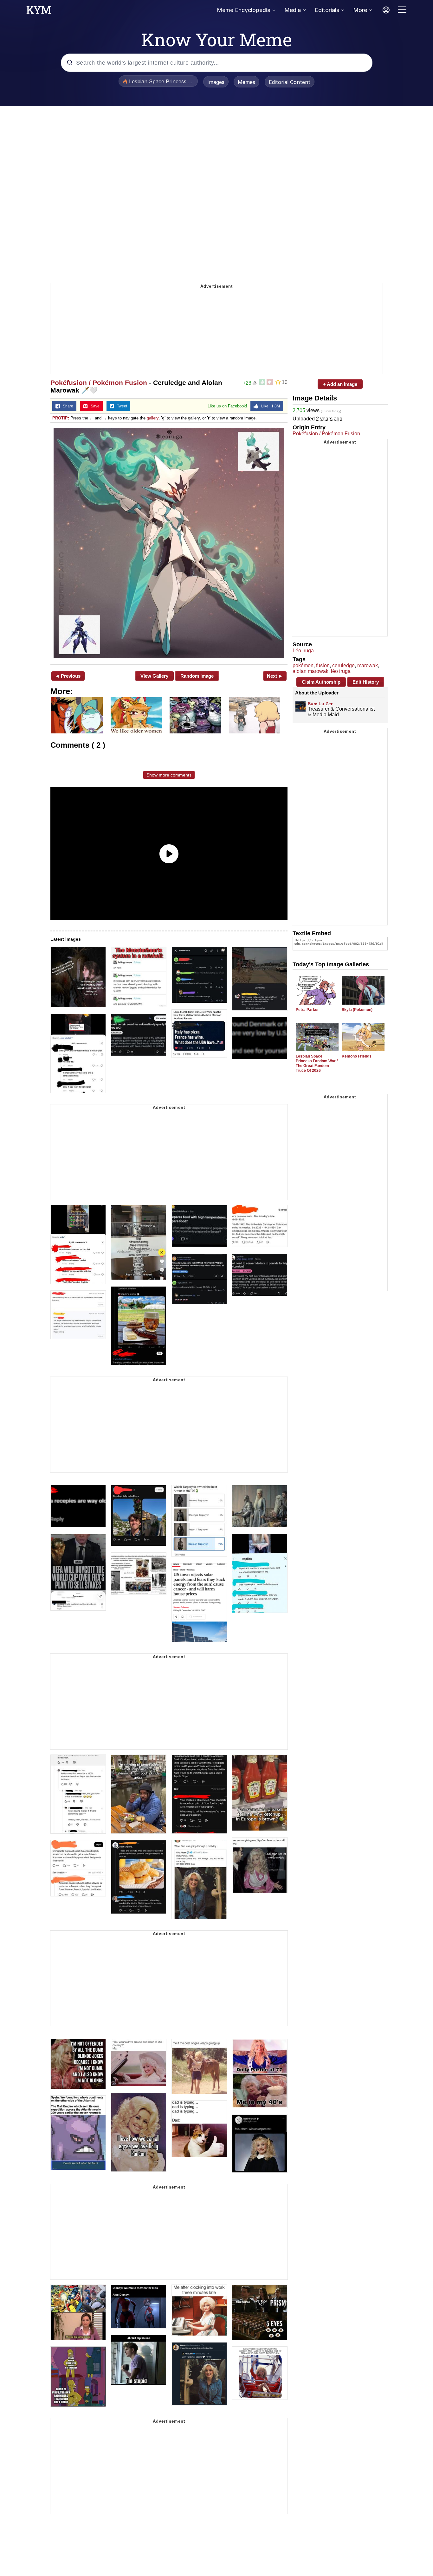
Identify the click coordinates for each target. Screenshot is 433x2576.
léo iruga (341, 671)
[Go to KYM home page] (39, 12)
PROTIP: (61, 418)
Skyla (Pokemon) (357, 1010)
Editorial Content (290, 82)
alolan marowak (310, 671)
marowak (368, 665)
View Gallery (154, 676)
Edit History (366, 682)
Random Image (197, 676)
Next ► (275, 676)
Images (216, 82)
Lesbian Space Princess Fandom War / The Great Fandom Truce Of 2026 (317, 1063)
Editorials (327, 10)
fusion (323, 665)
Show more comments (169, 775)
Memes (246, 82)
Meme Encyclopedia (244, 10)
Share (67, 406)
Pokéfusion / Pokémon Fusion (99, 383)
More (360, 10)
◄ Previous (68, 676)
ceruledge (343, 665)
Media (293, 10)
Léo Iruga (303, 651)
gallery (153, 418)
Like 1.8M (269, 406)
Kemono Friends (357, 1056)
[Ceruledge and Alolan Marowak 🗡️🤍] (169, 543)
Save (94, 406)
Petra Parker (307, 1010)
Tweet (121, 406)
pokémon (303, 665)
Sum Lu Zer (320, 704)
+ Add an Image (340, 384)
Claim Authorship (321, 682)
